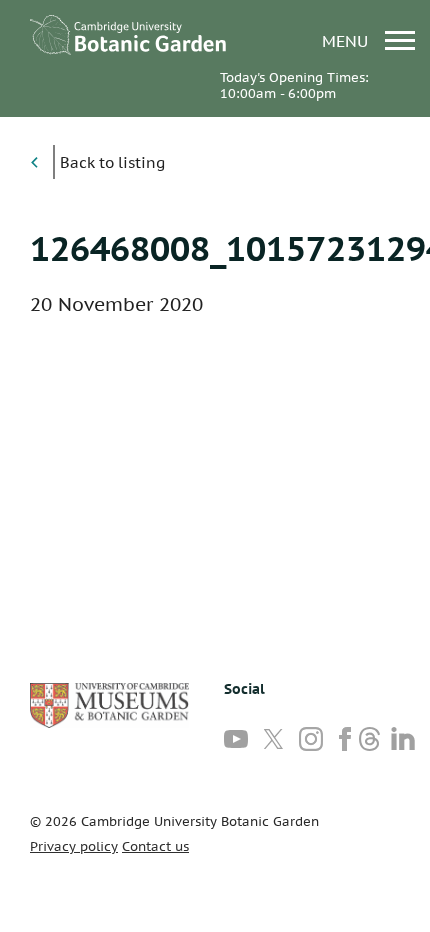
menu (347, 40)
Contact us (155, 846)
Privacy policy (74, 846)
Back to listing (112, 162)
